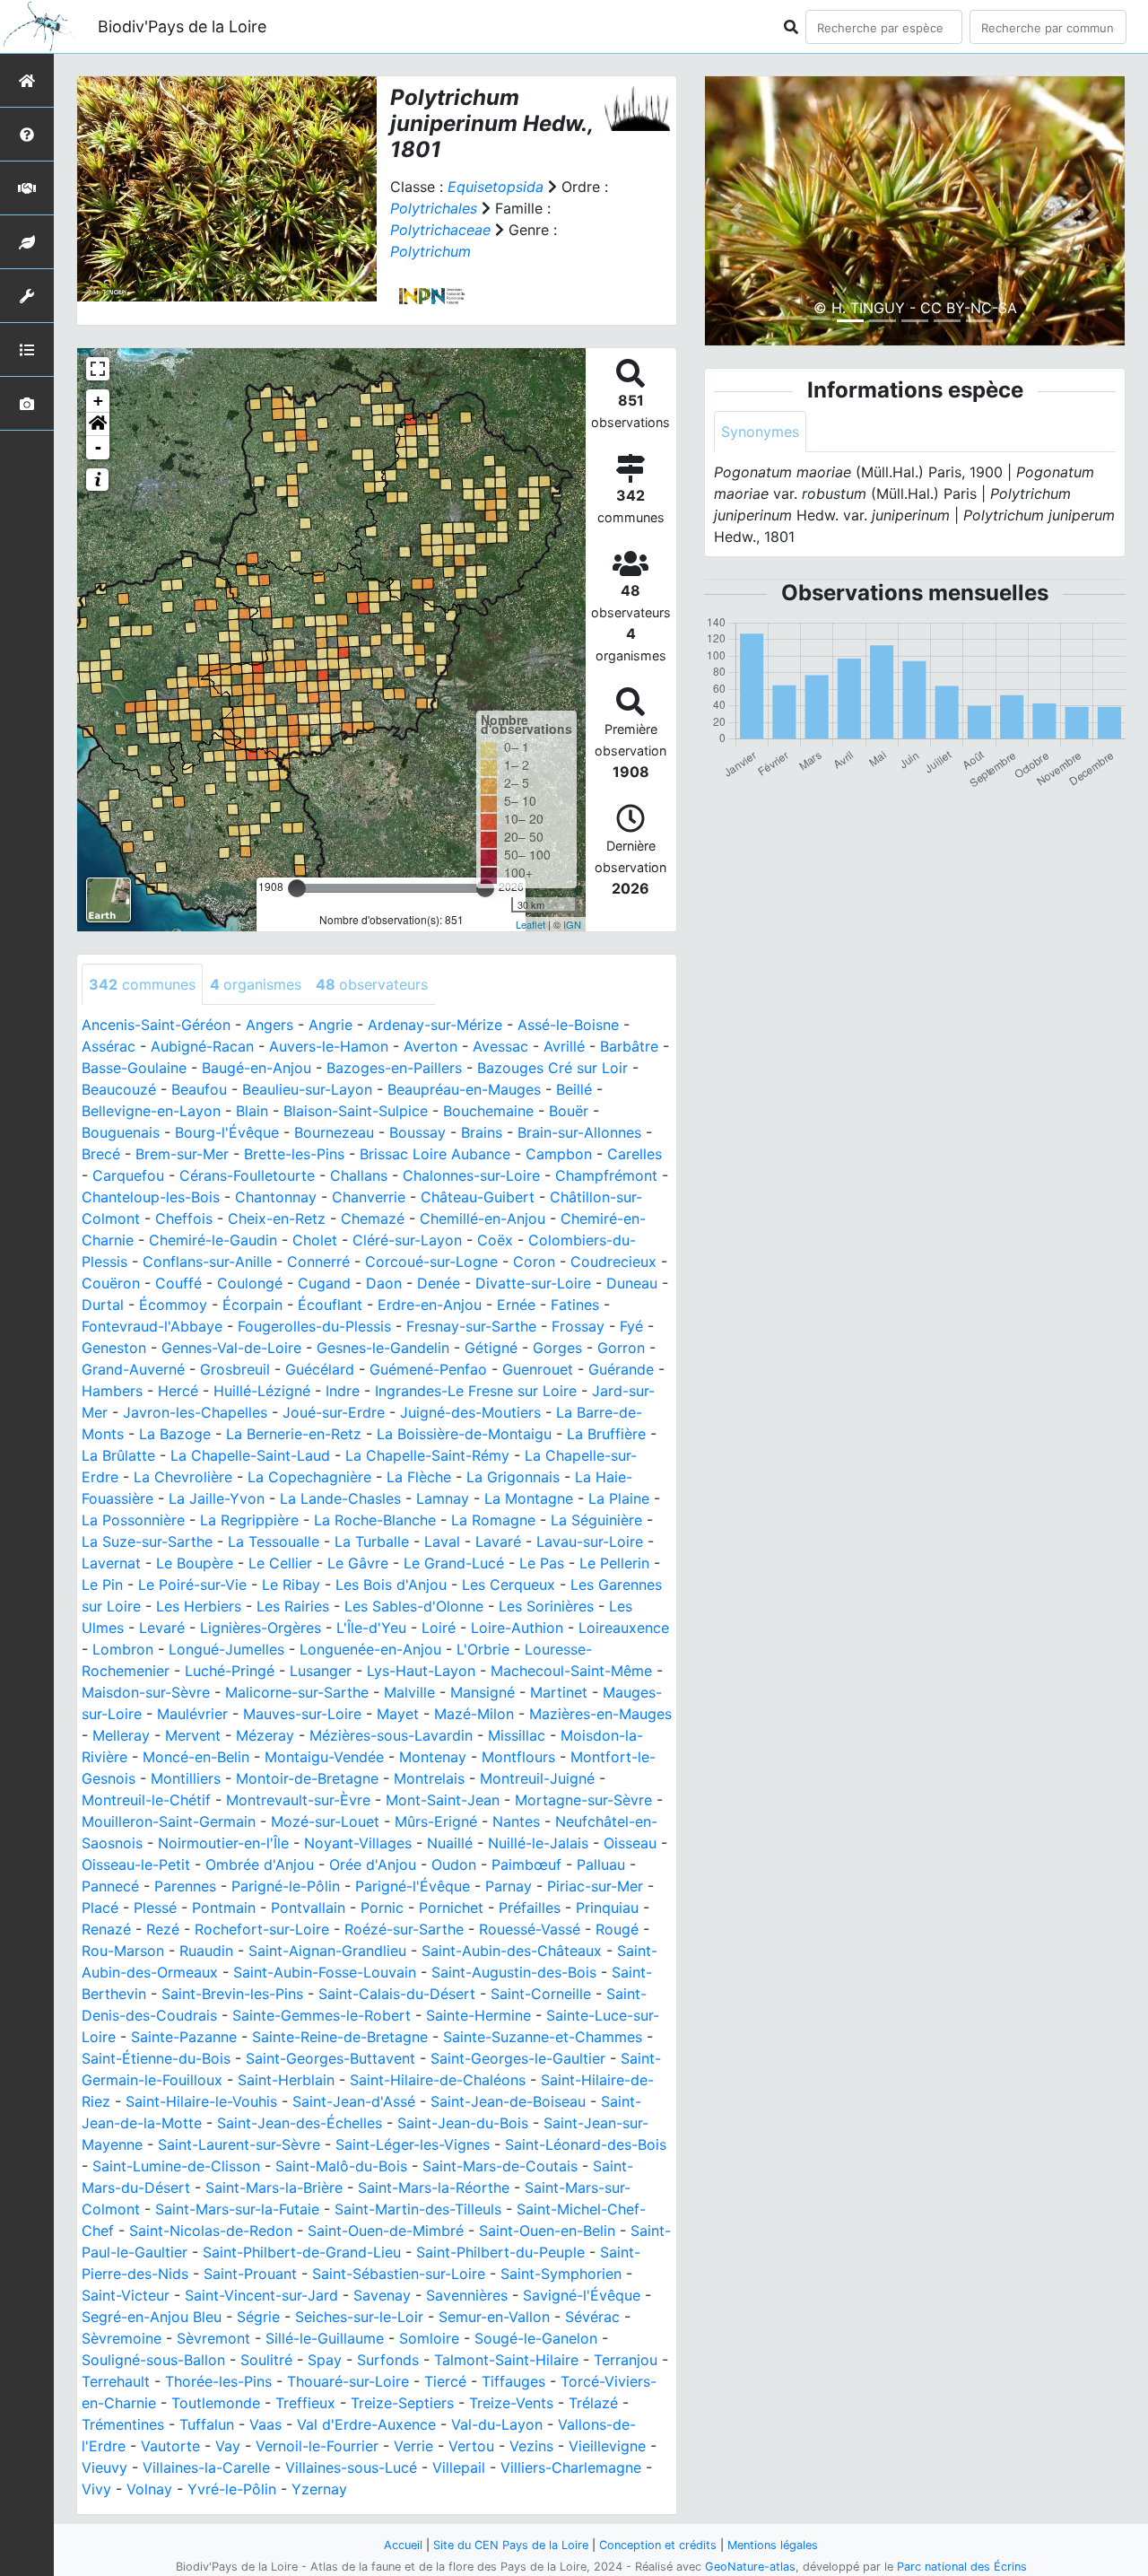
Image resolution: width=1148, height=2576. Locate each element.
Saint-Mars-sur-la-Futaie (237, 2209)
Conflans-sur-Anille (207, 1262)
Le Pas (542, 1563)
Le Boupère (195, 1563)
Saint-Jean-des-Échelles (300, 2123)
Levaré (162, 1628)
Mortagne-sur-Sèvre (583, 1800)
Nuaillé (450, 1843)
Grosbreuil (235, 1369)
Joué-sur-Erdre (334, 1412)
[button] (98, 424)
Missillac (517, 1735)
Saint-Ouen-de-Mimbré (386, 2231)
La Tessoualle (274, 1541)
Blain (252, 1111)
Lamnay (443, 1498)
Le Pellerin (614, 1563)
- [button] (98, 447)
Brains (482, 1132)
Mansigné (483, 1692)
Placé (100, 1908)
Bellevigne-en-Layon (151, 1111)
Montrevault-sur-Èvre (298, 1800)
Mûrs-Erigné (436, 1821)
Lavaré (498, 1541)
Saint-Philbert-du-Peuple (500, 2252)
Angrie (330, 1025)
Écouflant (330, 1305)
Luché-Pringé (230, 1671)
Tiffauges (513, 2381)
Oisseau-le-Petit (136, 1864)
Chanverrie (369, 1197)
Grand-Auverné (133, 1369)
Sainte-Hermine (478, 2015)
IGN (572, 924)
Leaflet (531, 924)
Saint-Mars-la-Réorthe (434, 2187)
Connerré (318, 1262)
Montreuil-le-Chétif (146, 1800)
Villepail (459, 2467)
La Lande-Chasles (340, 1498)
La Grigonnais (513, 1477)
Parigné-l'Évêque (413, 1886)
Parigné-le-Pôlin (286, 1886)
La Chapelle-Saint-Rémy (427, 1455)
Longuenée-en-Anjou (370, 1649)
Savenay (382, 2295)
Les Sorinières (546, 1606)
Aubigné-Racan (202, 1046)
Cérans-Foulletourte (247, 1175)
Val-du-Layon (497, 2424)
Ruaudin (206, 1951)
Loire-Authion (517, 1628)
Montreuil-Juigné (537, 1778)
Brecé (101, 1154)
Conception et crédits (658, 2545)
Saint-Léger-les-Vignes (413, 2144)
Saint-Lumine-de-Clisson (176, 2166)
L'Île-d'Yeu (371, 1628)
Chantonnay (276, 1197)
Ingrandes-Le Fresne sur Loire (476, 1391)
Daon (384, 1283)
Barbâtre (629, 1046)
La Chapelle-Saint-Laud (250, 1455)
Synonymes (760, 432)
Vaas (265, 2424)
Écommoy (173, 1305)
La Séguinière (596, 1520)
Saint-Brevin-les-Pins (232, 1994)
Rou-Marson (123, 1951)
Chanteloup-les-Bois (151, 1197)
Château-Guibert (478, 1197)
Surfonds (388, 2360)
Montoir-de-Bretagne (307, 1778)
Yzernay (319, 2489)
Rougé (617, 1929)
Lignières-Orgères (261, 1628)
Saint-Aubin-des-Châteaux (512, 1951)
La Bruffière (606, 1434)
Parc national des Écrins (962, 2567)
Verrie (413, 2446)
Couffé (178, 1283)
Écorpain (252, 1305)
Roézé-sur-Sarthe (404, 1929)
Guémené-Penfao (428, 1369)
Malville (409, 1692)
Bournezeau (334, 1132)
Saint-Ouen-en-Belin (547, 2231)
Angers (270, 1025)
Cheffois (184, 1218)
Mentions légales (773, 2545)
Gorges (557, 1348)
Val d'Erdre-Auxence (366, 2424)
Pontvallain (308, 1908)
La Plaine (619, 1498)
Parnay (509, 1886)
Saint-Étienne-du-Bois (156, 2058)
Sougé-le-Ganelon (536, 2338)
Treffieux (305, 2403)
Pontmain (224, 1908)
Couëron (111, 1283)
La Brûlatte (118, 1455)
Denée (439, 1283)
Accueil (403, 2545)
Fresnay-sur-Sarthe (471, 1326)
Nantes (516, 1821)
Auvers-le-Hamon (329, 1046)
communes (142, 984)
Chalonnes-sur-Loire (471, 1175)
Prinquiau (607, 1908)
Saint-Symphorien (561, 2274)
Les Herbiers (199, 1606)
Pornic (382, 1908)
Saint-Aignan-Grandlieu (327, 1951)
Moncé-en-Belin (196, 1757)
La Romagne (493, 1520)
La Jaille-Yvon (217, 1498)
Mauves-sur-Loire (302, 1714)
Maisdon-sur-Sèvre (146, 1692)
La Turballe (372, 1541)
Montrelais (429, 1778)
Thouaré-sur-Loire (348, 2381)
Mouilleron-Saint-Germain (169, 1821)
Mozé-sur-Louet (325, 1821)
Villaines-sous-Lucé (351, 2467)
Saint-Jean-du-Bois (463, 2123)
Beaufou (199, 1089)
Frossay (578, 1326)
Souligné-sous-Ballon (153, 2360)
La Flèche (419, 1477)
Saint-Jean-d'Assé (354, 2101)
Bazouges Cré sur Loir (552, 1068)
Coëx (495, 1240)
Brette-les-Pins (294, 1154)
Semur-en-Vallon (494, 2317)
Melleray (121, 1735)
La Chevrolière (183, 1477)
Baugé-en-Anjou (257, 1068)
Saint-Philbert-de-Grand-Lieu (302, 2252)
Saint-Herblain (286, 2080)
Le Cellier (280, 1563)
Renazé (106, 1929)
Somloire (429, 2338)
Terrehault (116, 2381)
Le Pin (102, 1585)
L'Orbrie (483, 1649)
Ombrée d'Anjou (260, 1864)
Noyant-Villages (358, 1843)
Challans (359, 1175)
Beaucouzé (119, 1089)
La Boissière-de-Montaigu (464, 1434)
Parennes (185, 1886)
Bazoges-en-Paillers (394, 1068)
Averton (430, 1046)
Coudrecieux (613, 1262)
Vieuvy (104, 2467)
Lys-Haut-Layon (421, 1671)
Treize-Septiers (402, 2403)
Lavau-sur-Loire (590, 1541)
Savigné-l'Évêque (582, 2295)
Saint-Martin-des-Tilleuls (418, 2209)
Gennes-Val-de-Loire (231, 1348)
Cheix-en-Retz (277, 1218)
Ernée (516, 1305)
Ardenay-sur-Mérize (435, 1025)
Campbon (559, 1154)
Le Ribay (291, 1585)
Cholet (315, 1240)
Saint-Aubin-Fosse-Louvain (325, 1972)
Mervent (193, 1735)
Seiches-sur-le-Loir (359, 2317)
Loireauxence (624, 1628)
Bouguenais (121, 1132)
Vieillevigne (607, 2446)
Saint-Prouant (250, 2274)
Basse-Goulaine (134, 1068)
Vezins (531, 2446)
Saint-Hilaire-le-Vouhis (201, 2101)
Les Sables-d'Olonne (414, 1606)
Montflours (518, 1757)
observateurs (372, 984)
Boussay (417, 1132)
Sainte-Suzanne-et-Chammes (543, 2037)
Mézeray (265, 1735)
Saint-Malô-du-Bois (341, 2166)
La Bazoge (175, 1434)
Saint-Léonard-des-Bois (586, 2144)
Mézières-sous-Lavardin (391, 1735)
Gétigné (491, 1348)
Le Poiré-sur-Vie (192, 1585)
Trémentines (123, 2424)
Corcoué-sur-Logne (431, 1262)
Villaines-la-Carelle (206, 2467)
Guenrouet (538, 1369)
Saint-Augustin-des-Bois (514, 1972)
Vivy (96, 2489)
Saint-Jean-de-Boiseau (508, 2101)
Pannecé (110, 1886)
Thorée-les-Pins (218, 2381)
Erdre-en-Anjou (430, 1305)
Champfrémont (606, 1175)
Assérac (109, 1046)
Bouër (569, 1111)
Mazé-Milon (474, 1714)
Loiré (439, 1628)
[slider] (297, 888)
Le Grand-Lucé (454, 1563)
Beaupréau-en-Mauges (464, 1089)
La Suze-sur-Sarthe (147, 1541)
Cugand (324, 1283)
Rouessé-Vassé (530, 1929)
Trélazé (593, 2403)
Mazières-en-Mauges (600, 1714)
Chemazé (373, 1218)
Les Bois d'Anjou (391, 1585)
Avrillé (564, 1046)
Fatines (575, 1305)
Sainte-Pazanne (184, 2037)
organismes (256, 984)
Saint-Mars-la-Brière (274, 2187)
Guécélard (320, 1369)
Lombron (123, 1649)
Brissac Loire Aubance (435, 1154)
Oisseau (630, 1843)
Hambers (112, 1391)
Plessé (155, 1908)
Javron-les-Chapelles (195, 1412)
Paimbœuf (526, 1864)
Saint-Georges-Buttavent (330, 2058)
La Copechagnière (309, 1477)
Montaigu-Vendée (324, 1757)
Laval (442, 1541)
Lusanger (321, 1671)
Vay (228, 2446)
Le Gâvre (358, 1563)
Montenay (433, 1757)
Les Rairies (293, 1606)
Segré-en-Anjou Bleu (152, 2317)
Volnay (149, 2489)
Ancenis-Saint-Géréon (156, 1025)
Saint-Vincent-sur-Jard (261, 2295)
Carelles (635, 1154)
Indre (343, 1391)
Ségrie (258, 2317)
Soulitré (266, 2360)
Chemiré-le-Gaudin (213, 1240)
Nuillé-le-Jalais (538, 1843)
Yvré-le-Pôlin (232, 2489)
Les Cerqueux (509, 1585)
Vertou (471, 2446)
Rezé (163, 1929)
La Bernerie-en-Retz (294, 1434)
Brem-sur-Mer (182, 1154)
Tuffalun (207, 2424)
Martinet (559, 1692)
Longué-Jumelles (226, 1649)
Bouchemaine (488, 1111)
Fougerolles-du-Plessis (314, 1326)
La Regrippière (249, 1520)
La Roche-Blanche (375, 1520)
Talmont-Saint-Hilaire (506, 2360)
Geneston (114, 1348)
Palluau (601, 1864)
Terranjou (626, 2360)
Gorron (621, 1348)
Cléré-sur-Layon (407, 1240)
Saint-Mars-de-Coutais (500, 2166)
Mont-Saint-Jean (443, 1800)
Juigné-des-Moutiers (470, 1412)
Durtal (103, 1305)
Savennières (467, 2295)
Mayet (398, 1714)
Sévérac (592, 2317)
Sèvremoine (122, 2338)
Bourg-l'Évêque (227, 1132)
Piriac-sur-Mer (595, 1886)
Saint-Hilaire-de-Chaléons (438, 2080)
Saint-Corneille (541, 1994)
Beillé (574, 1089)
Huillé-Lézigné (262, 1391)
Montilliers (186, 1778)
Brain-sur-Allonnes (579, 1132)
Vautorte (170, 2446)
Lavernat (111, 1563)
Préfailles (530, 1908)
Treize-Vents (511, 2403)
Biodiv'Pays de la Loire (182, 26)
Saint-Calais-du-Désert (397, 1994)
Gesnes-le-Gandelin (383, 1348)
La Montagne (529, 1498)
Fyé (631, 1326)
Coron (534, 1262)
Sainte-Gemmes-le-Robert (322, 2015)
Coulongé (250, 1283)
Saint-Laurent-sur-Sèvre (239, 2144)
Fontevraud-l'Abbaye (152, 1326)
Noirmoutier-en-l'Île (223, 1843)
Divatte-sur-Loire (533, 1283)
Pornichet (451, 1908)
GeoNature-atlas (750, 2567)
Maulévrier (192, 1714)
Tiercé (445, 2381)
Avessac (500, 1046)
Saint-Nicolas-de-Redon (211, 2231)
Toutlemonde (216, 2403)
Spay (325, 2360)
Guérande (621, 1369)
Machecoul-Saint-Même (571, 1671)
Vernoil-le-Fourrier (317, 2446)
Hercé (178, 1391)
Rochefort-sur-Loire (262, 1929)
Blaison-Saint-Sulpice (356, 1111)
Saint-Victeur (126, 2295)
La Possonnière (133, 1520)
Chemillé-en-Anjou (483, 1218)
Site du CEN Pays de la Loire (511, 2545)
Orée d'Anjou (373, 1864)
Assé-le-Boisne (568, 1025)
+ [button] (98, 401)
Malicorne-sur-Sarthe (297, 1692)
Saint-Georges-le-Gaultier (518, 2058)
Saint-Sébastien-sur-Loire (399, 2274)
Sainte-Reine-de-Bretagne (340, 2037)
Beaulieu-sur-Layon (307, 1089)
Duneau (632, 1283)
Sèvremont (213, 2338)
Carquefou (128, 1175)
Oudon (454, 1864)
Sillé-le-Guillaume (325, 2338)
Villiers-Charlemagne (571, 2467)
